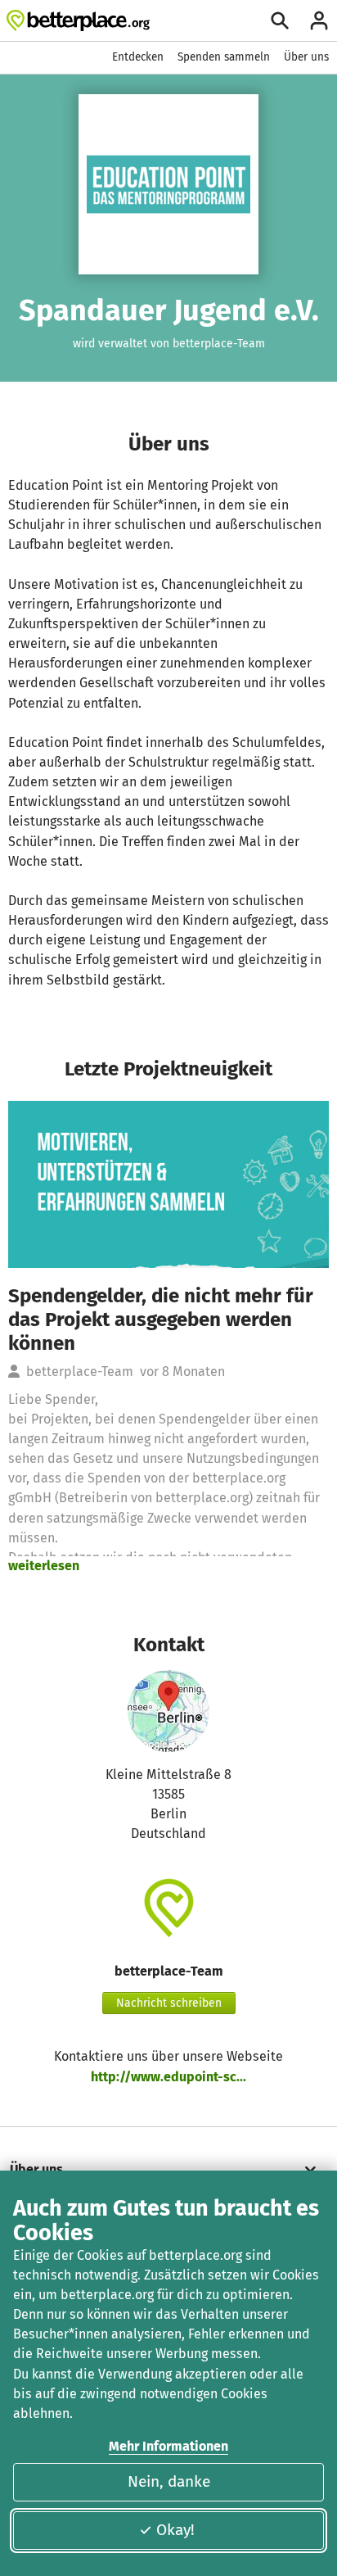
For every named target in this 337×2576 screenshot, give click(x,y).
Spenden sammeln (224, 57)
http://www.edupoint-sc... (168, 2077)
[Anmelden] (319, 20)
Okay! (175, 2530)
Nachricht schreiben (169, 2003)
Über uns (306, 57)
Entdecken (138, 57)
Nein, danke (169, 2481)
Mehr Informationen (168, 2446)
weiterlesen (44, 1566)
